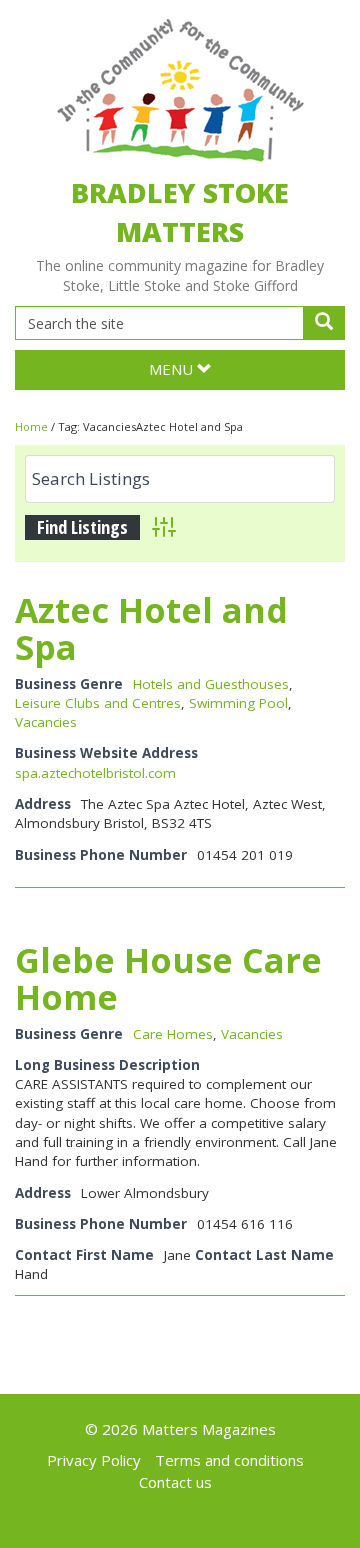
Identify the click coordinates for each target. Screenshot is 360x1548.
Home (31, 426)
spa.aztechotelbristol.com (95, 773)
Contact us (175, 1482)
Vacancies (46, 722)
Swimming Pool (238, 703)
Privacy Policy (94, 1460)
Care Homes (173, 1034)
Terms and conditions (229, 1460)
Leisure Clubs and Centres (98, 703)
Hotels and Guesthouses (211, 684)
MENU (173, 369)
